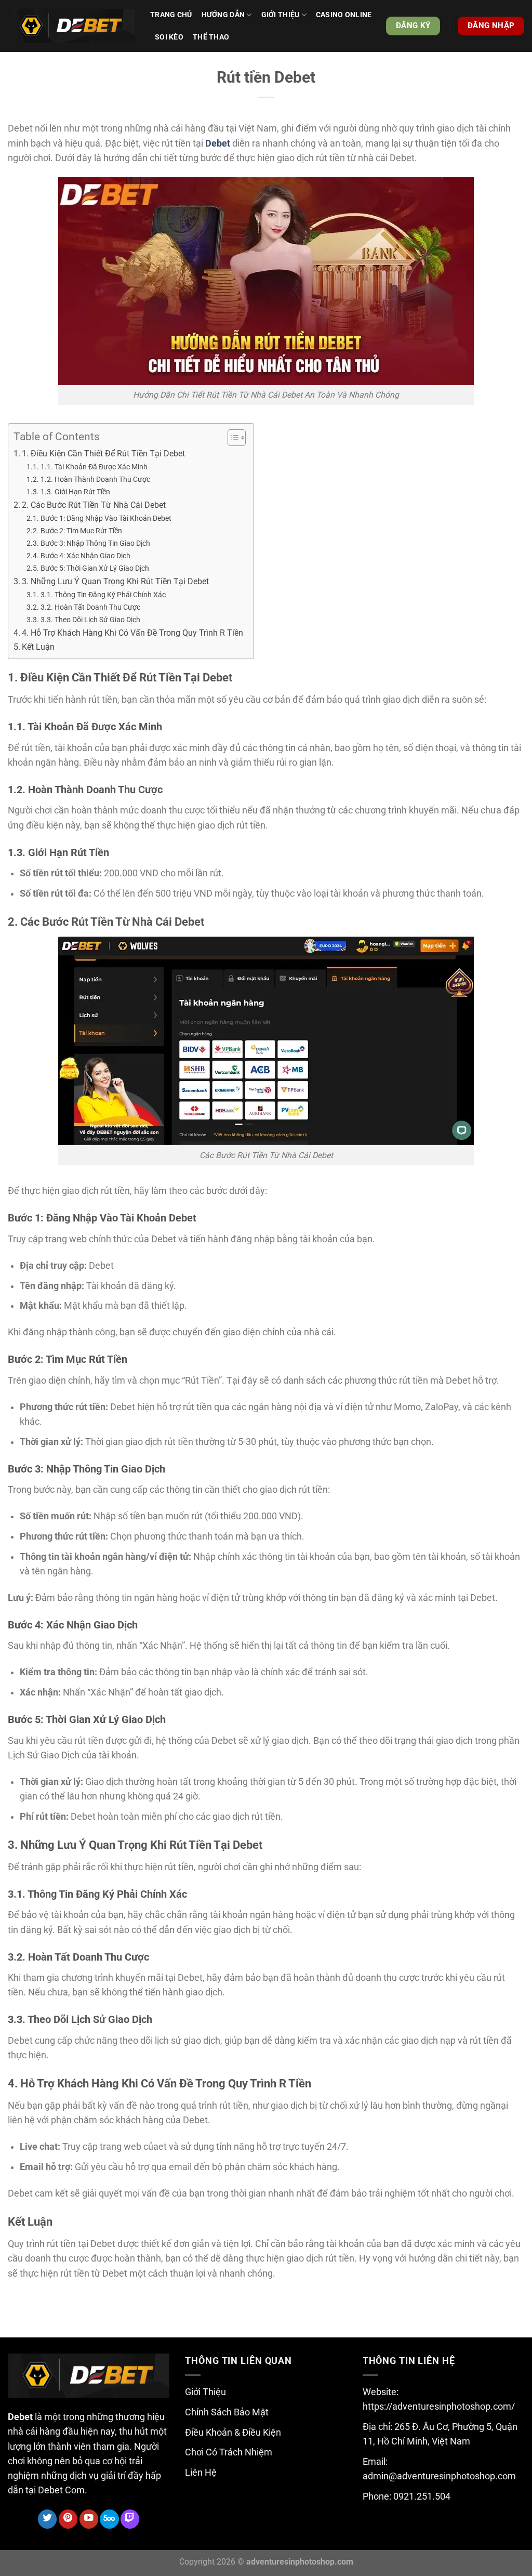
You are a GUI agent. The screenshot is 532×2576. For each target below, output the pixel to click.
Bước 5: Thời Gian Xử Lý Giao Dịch (95, 568)
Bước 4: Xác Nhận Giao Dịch (85, 556)
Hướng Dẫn (223, 15)
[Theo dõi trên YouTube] (89, 2519)
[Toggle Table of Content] (231, 438)
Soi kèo (169, 37)
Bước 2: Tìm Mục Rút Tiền (81, 531)
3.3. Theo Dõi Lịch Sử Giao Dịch (90, 620)
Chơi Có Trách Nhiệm (229, 2452)
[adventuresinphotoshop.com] (71, 26)
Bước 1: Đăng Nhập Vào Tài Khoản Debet (106, 518)
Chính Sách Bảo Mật (227, 2412)
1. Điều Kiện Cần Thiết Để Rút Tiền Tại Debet (103, 454)
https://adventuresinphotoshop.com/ (439, 2407)
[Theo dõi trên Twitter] (47, 2519)
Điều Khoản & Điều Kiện (233, 2433)
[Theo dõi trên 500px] (109, 2519)
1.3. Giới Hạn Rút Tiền (75, 492)
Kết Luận (38, 647)
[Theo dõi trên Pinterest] (68, 2519)
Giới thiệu (281, 15)
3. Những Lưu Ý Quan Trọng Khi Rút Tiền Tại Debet (115, 581)
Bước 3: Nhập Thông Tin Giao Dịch (95, 543)
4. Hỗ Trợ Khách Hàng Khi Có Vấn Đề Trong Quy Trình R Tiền (132, 633)
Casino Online (344, 15)
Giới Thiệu (205, 2392)
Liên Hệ (201, 2473)
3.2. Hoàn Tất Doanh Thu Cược (90, 607)
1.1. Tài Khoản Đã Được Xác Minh (94, 467)
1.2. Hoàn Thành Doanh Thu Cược (95, 479)
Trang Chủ (171, 15)
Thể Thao (211, 37)
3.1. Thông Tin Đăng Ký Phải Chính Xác (103, 595)
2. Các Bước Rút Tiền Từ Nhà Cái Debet (94, 505)
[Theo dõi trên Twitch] (130, 2519)
